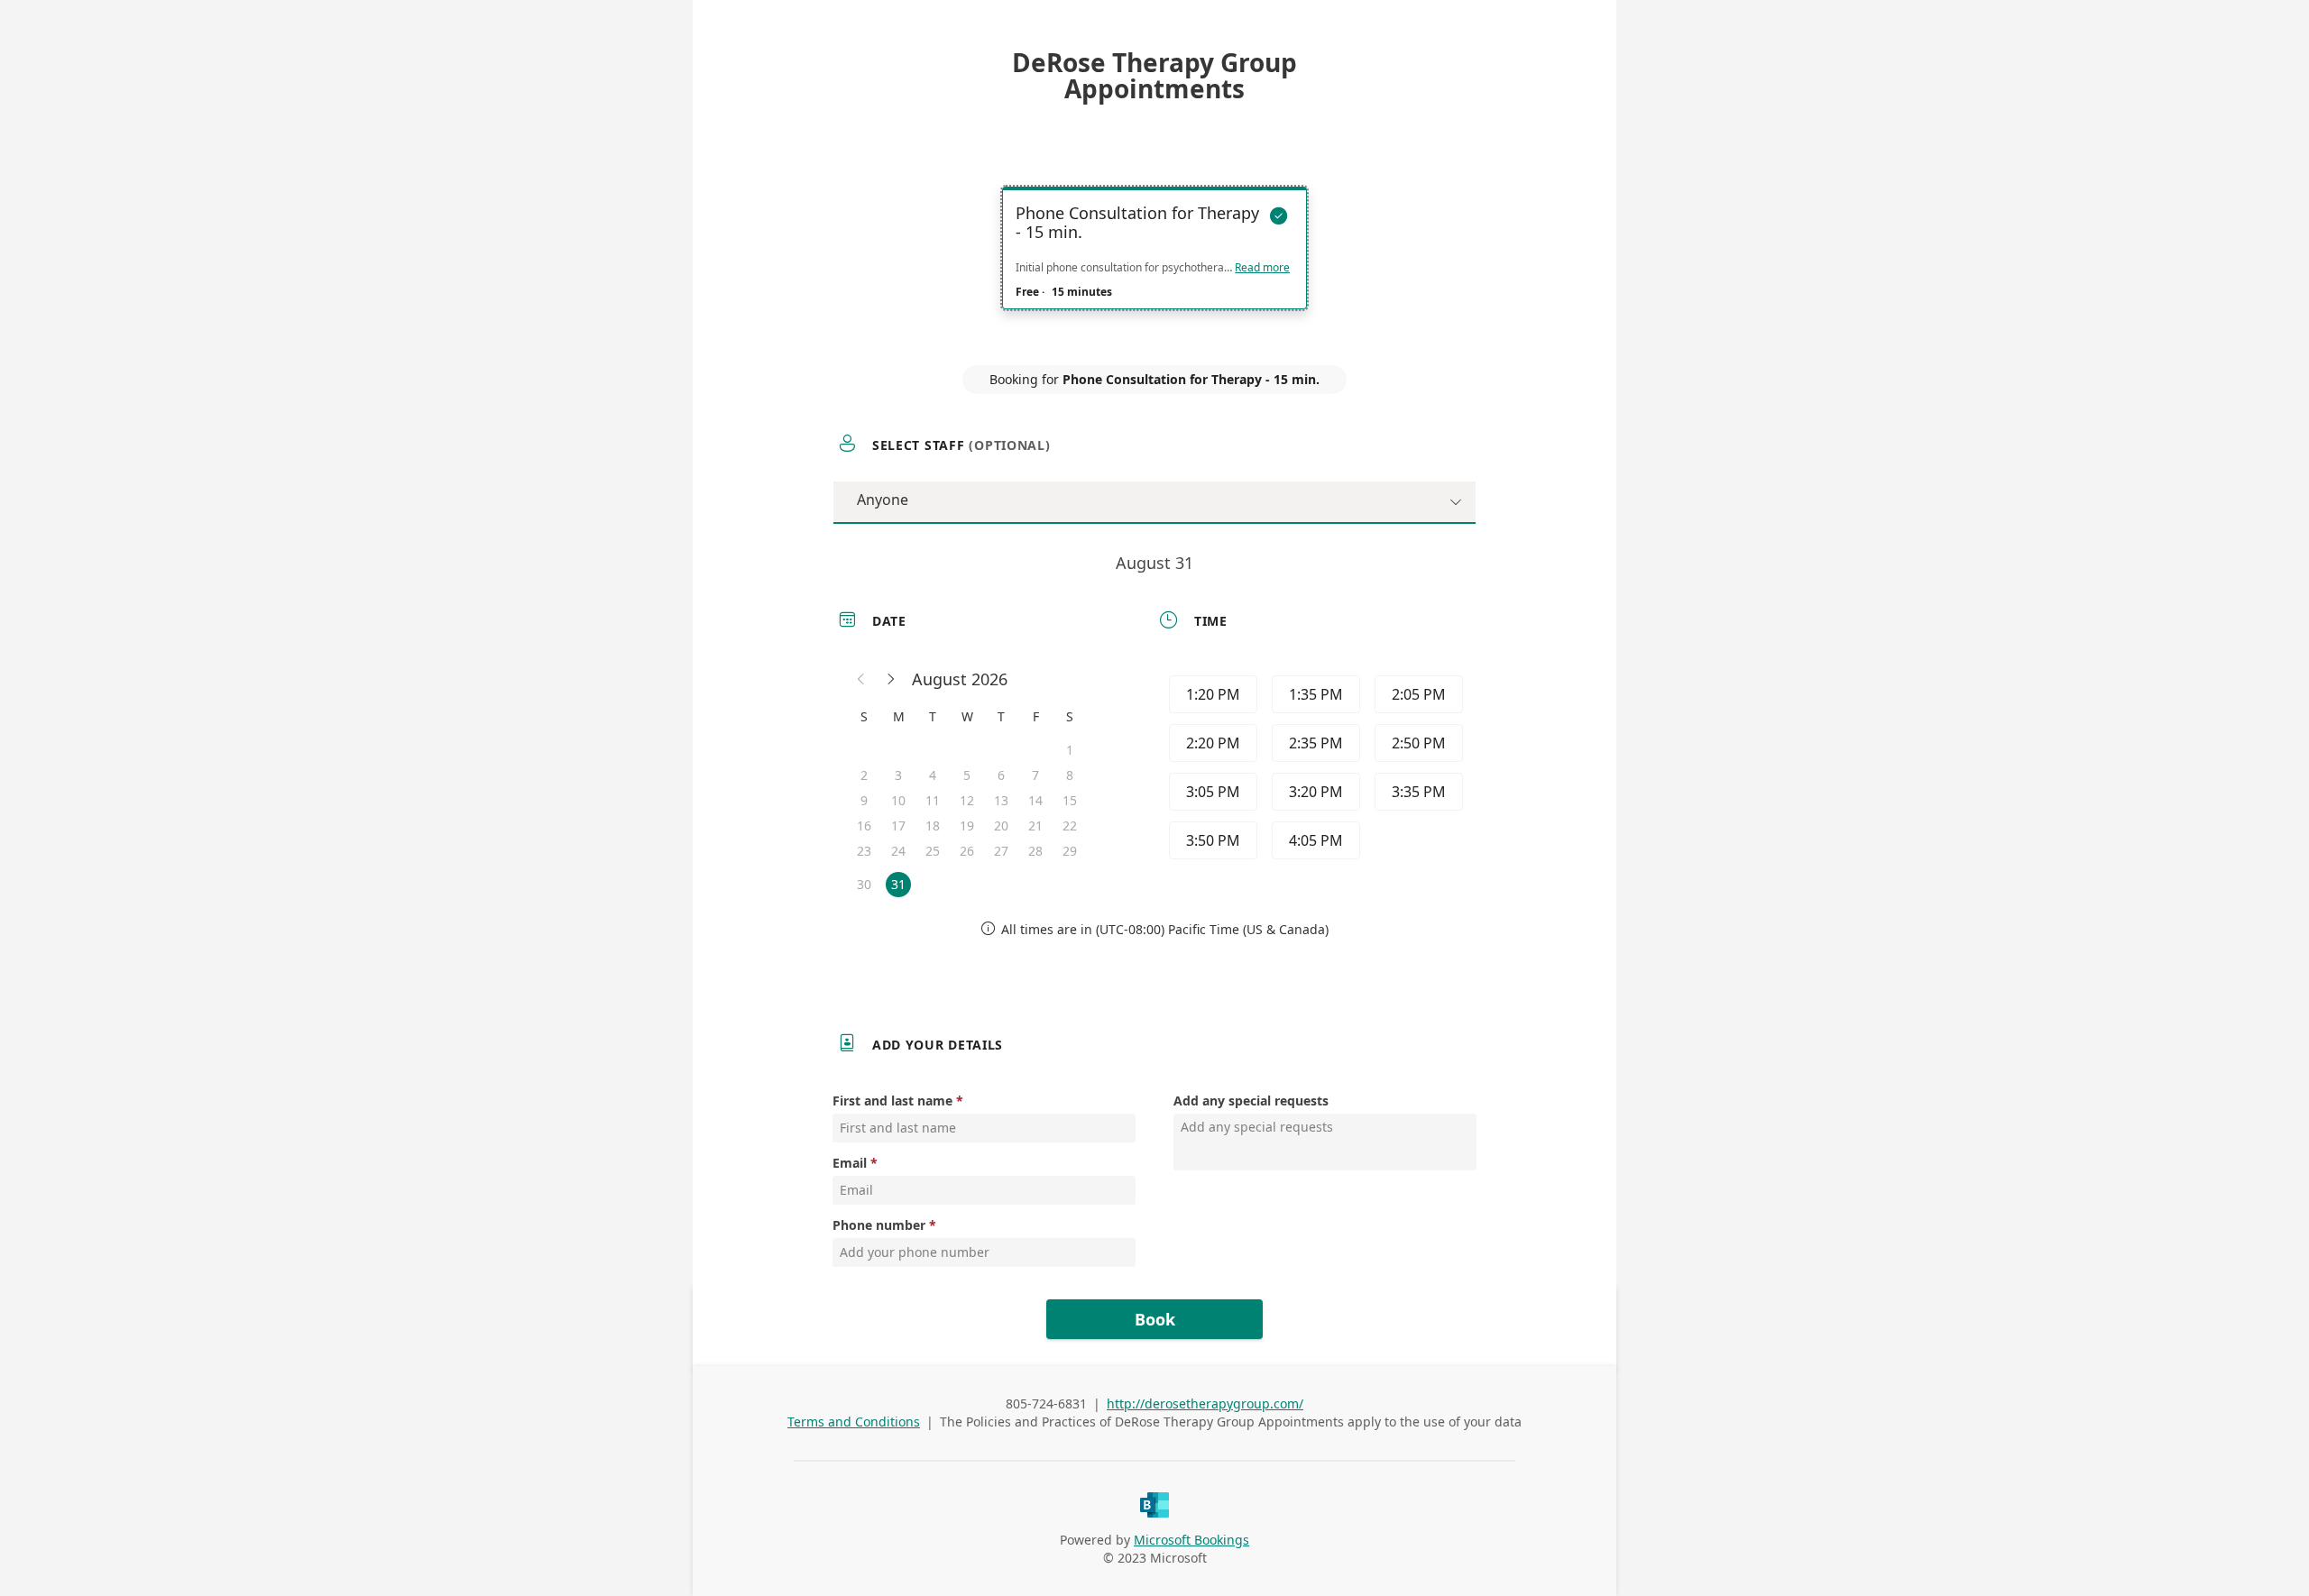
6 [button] (1001, 775)
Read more (1262, 268)
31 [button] (898, 884)
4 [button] (933, 775)
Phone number (879, 1225)
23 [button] (864, 851)
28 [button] (1035, 851)
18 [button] (933, 826)
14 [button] (1035, 800)
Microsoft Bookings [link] (1191, 1540)
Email (850, 1163)
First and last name (892, 1101)
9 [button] (864, 800)
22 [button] (1070, 826)
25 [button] (933, 851)
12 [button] (967, 800)
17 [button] (898, 826)
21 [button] (1035, 826)
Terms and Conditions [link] (854, 1422)
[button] (861, 679)
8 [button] (1070, 775)
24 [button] (898, 851)
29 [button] (1070, 851)
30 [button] (864, 884)
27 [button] (1001, 851)
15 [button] (1070, 800)
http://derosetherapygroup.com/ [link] (1205, 1403)
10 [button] (898, 800)
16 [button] (864, 826)
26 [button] (967, 851)
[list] (1154, 264)
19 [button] (967, 826)
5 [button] (967, 775)
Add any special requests (1251, 1101)
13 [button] (1001, 800)
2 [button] (864, 775)
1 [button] (1070, 750)
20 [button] (1001, 826)
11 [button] (933, 800)
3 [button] (898, 775)
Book (1155, 1319)
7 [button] (1035, 775)
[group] (1314, 770)
